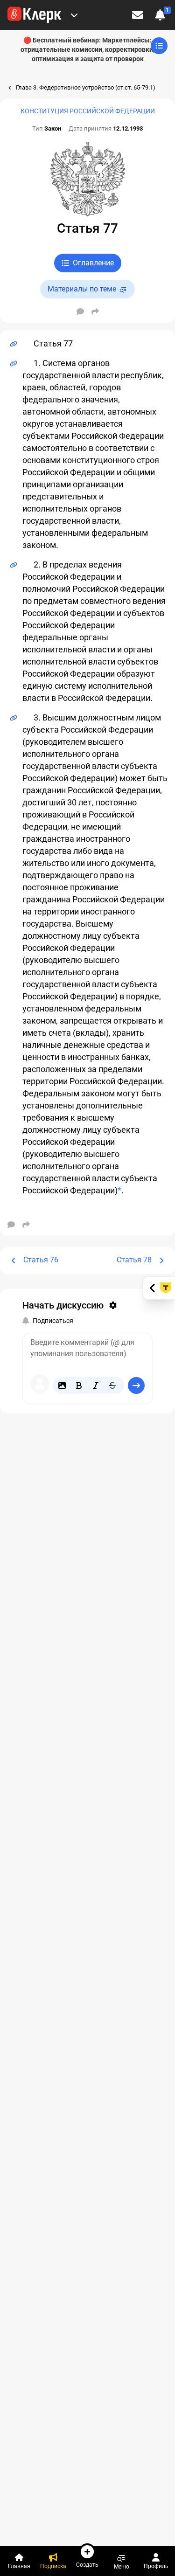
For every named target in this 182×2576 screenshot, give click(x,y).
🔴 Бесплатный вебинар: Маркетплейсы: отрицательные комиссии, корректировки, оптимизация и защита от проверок (87, 49)
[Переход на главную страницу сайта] (34, 15)
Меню (122, 2566)
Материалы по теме (82, 289)
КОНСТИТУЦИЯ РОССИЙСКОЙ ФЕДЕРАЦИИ (88, 111)
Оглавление (93, 263)
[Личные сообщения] (138, 15)
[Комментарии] (80, 312)
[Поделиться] (95, 312)
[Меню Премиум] (74, 15)
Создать (87, 2565)
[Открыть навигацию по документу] (159, 46)
